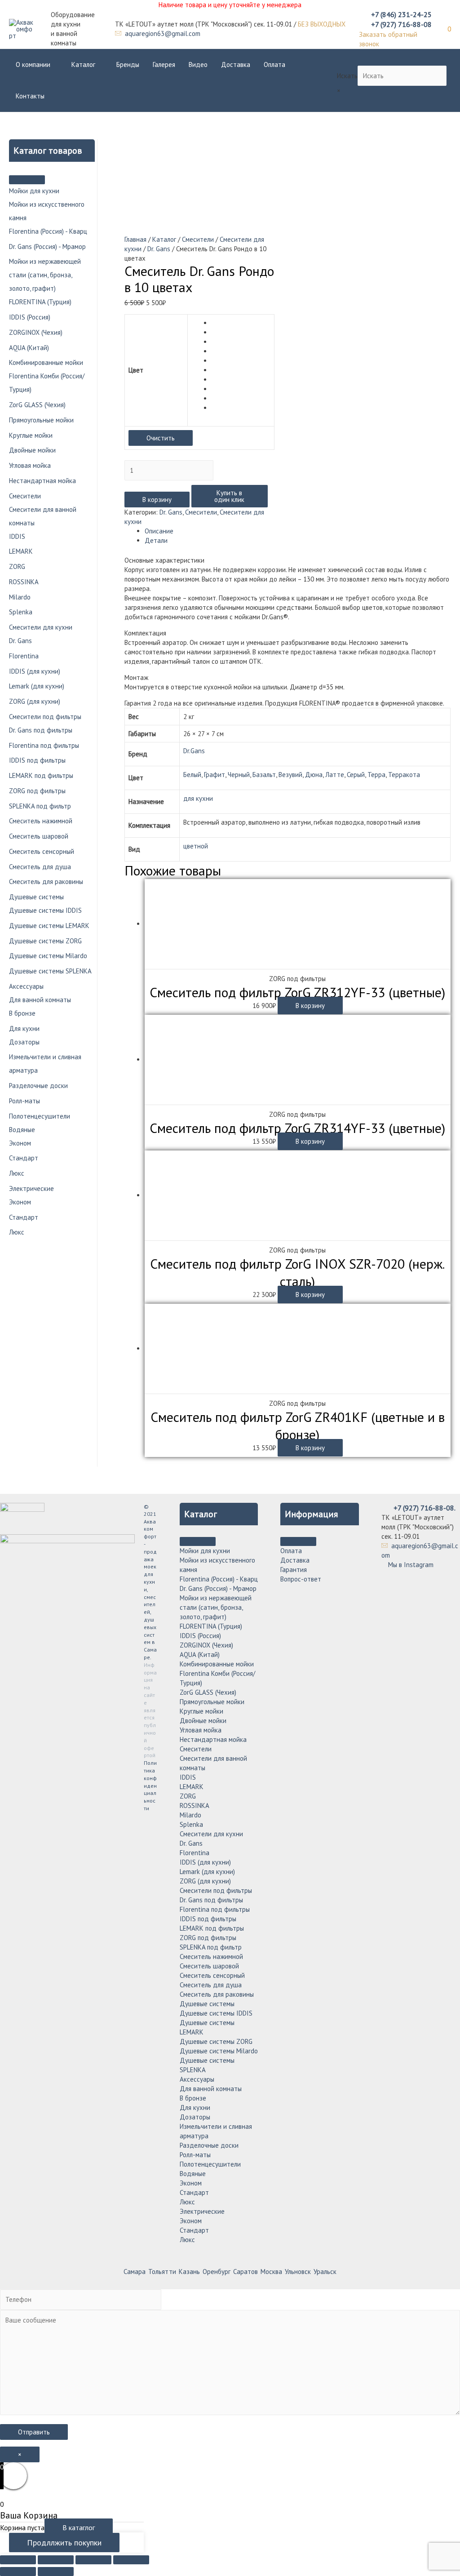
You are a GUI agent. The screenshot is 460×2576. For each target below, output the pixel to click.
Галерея (164, 64)
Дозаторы (24, 1042)
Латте (335, 775)
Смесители (25, 496)
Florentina (24, 656)
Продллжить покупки (64, 2543)
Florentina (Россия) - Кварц (48, 231)
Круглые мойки (31, 435)
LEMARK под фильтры (41, 775)
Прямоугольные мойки (41, 420)
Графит (215, 775)
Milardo (20, 597)
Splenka (21, 612)
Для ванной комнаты (40, 1000)
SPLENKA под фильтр (40, 806)
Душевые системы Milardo (48, 956)
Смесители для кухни (41, 627)
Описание (159, 531)
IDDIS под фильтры (37, 760)
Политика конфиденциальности (150, 1785)
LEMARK (21, 551)
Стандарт (24, 1158)
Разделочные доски (38, 1086)
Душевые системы (36, 897)
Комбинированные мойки (46, 362)
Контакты (30, 96)
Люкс (17, 1173)
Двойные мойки (32, 450)
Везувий (290, 775)
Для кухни (24, 1028)
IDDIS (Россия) (30, 317)
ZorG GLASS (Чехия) (37, 405)
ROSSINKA (24, 582)
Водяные (22, 1130)
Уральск (325, 2272)
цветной (196, 846)
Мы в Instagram (410, 1565)
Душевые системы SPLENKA (50, 971)
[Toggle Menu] (27, 180)
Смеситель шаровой (39, 836)
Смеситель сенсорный (42, 851)
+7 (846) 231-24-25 (401, 14)
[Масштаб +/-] (131, 2560)
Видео (198, 64)
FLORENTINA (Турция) (40, 302)
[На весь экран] (93, 2560)
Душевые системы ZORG (45, 941)
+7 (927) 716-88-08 (401, 24)
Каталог (83, 64)
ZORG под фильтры (37, 791)
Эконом (20, 1143)
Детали (156, 540)
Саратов (245, 2272)
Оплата (274, 64)
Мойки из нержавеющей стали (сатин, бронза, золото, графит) (45, 275)
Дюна (314, 775)
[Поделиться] (56, 2560)
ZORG (17, 566)
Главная (135, 239)
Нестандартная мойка (42, 481)
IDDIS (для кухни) (35, 671)
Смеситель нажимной (41, 821)
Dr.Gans (194, 751)
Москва (271, 2272)
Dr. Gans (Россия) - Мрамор (47, 246)
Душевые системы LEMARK (49, 926)
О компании (33, 64)
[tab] (298, 531)
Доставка (236, 64)
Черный (239, 775)
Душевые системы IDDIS (45, 910)
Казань (189, 2272)
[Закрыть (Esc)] (18, 2560)
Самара (135, 2272)
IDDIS (17, 536)
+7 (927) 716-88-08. (425, 1508)
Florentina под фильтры (44, 745)
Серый (356, 775)
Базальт (264, 775)
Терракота (404, 775)
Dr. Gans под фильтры (41, 730)
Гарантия (294, 1570)
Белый (192, 775)
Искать (347, 76)
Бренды (128, 64)
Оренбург (217, 2272)
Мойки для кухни (34, 191)
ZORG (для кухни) (35, 701)
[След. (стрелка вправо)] (56, 2572)
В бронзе (22, 1013)
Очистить (161, 438)
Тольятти (162, 2272)
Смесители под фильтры (45, 717)
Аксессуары (26, 986)
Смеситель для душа (40, 867)
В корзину (157, 500)
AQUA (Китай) (29, 348)
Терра (376, 775)
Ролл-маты (24, 1101)
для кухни (198, 798)
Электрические (31, 1188)
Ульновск (298, 2272)
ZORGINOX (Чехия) (36, 332)
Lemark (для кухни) (37, 686)
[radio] (241, 323)
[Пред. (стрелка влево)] (18, 2572)
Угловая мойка (30, 465)
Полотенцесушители (40, 1116)
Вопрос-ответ (301, 1579)
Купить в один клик (229, 496)
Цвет (136, 370)
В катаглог (79, 2527)
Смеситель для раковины (46, 882)
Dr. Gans (20, 641)
